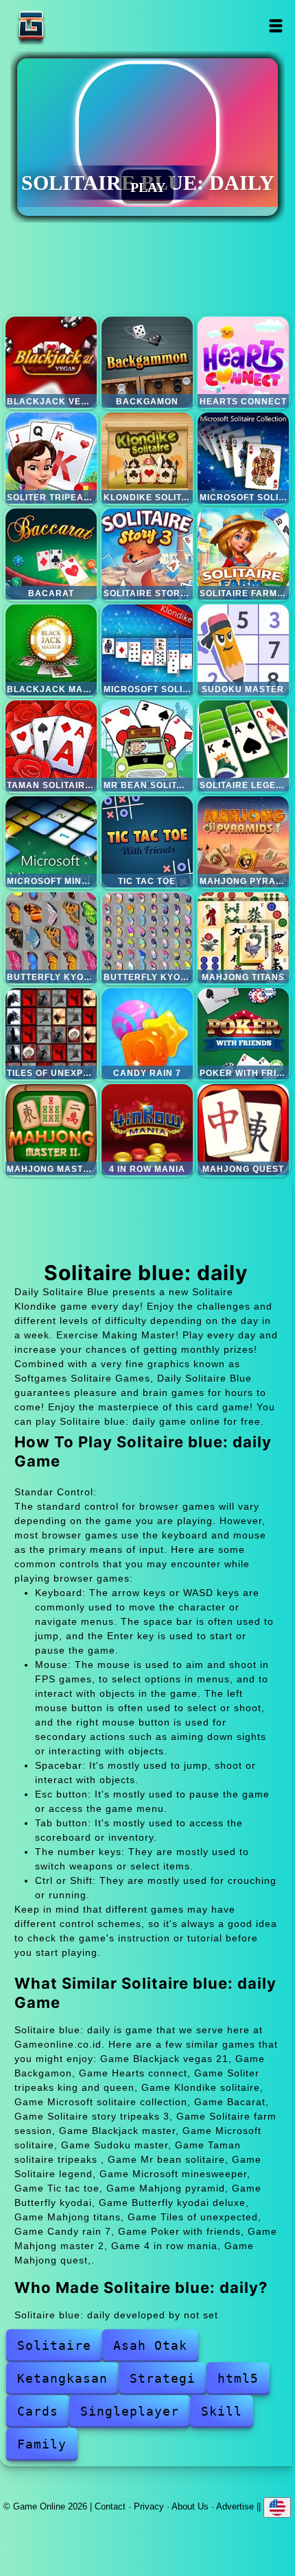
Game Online (74, 26)
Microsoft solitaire (147, 650)
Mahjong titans (243, 938)
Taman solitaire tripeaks (51, 746)
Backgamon (147, 362)
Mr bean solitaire (147, 746)
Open (275, 26)
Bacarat (51, 554)
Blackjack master (51, 650)
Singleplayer (130, 2411)
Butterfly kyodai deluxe (147, 938)
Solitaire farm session (243, 554)
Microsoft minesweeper (51, 842)
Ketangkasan (62, 2378)
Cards (38, 2411)
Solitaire (54, 2345)
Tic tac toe (147, 842)
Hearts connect (243, 362)
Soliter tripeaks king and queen (51, 458)
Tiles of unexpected (51, 1034)
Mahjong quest (243, 1130)
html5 (238, 2378)
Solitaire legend (243, 746)
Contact (110, 2506)
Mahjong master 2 (51, 1130)
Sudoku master (243, 650)
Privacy (149, 2506)
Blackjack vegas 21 (51, 362)
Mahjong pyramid (243, 842)
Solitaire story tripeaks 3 (147, 554)
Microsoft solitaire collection (243, 458)
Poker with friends (243, 1034)
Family (42, 2444)
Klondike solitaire (147, 458)
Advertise (235, 2506)
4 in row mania (147, 1130)
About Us (190, 2506)
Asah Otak (150, 2345)
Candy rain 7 (147, 1034)
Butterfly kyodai (51, 938)
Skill (222, 2411)
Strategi (163, 2378)
